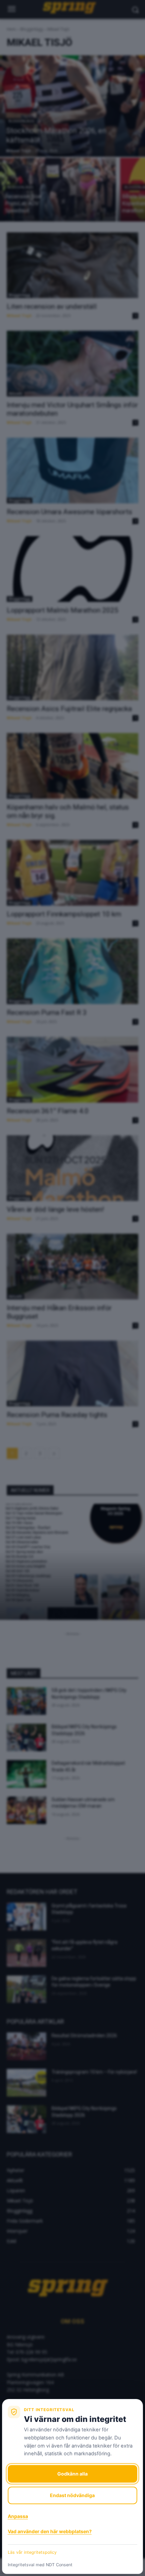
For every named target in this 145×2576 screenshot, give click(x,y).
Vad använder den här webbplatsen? (50, 2531)
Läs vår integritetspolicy (32, 2552)
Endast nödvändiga (72, 2495)
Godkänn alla (72, 2474)
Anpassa (18, 2516)
